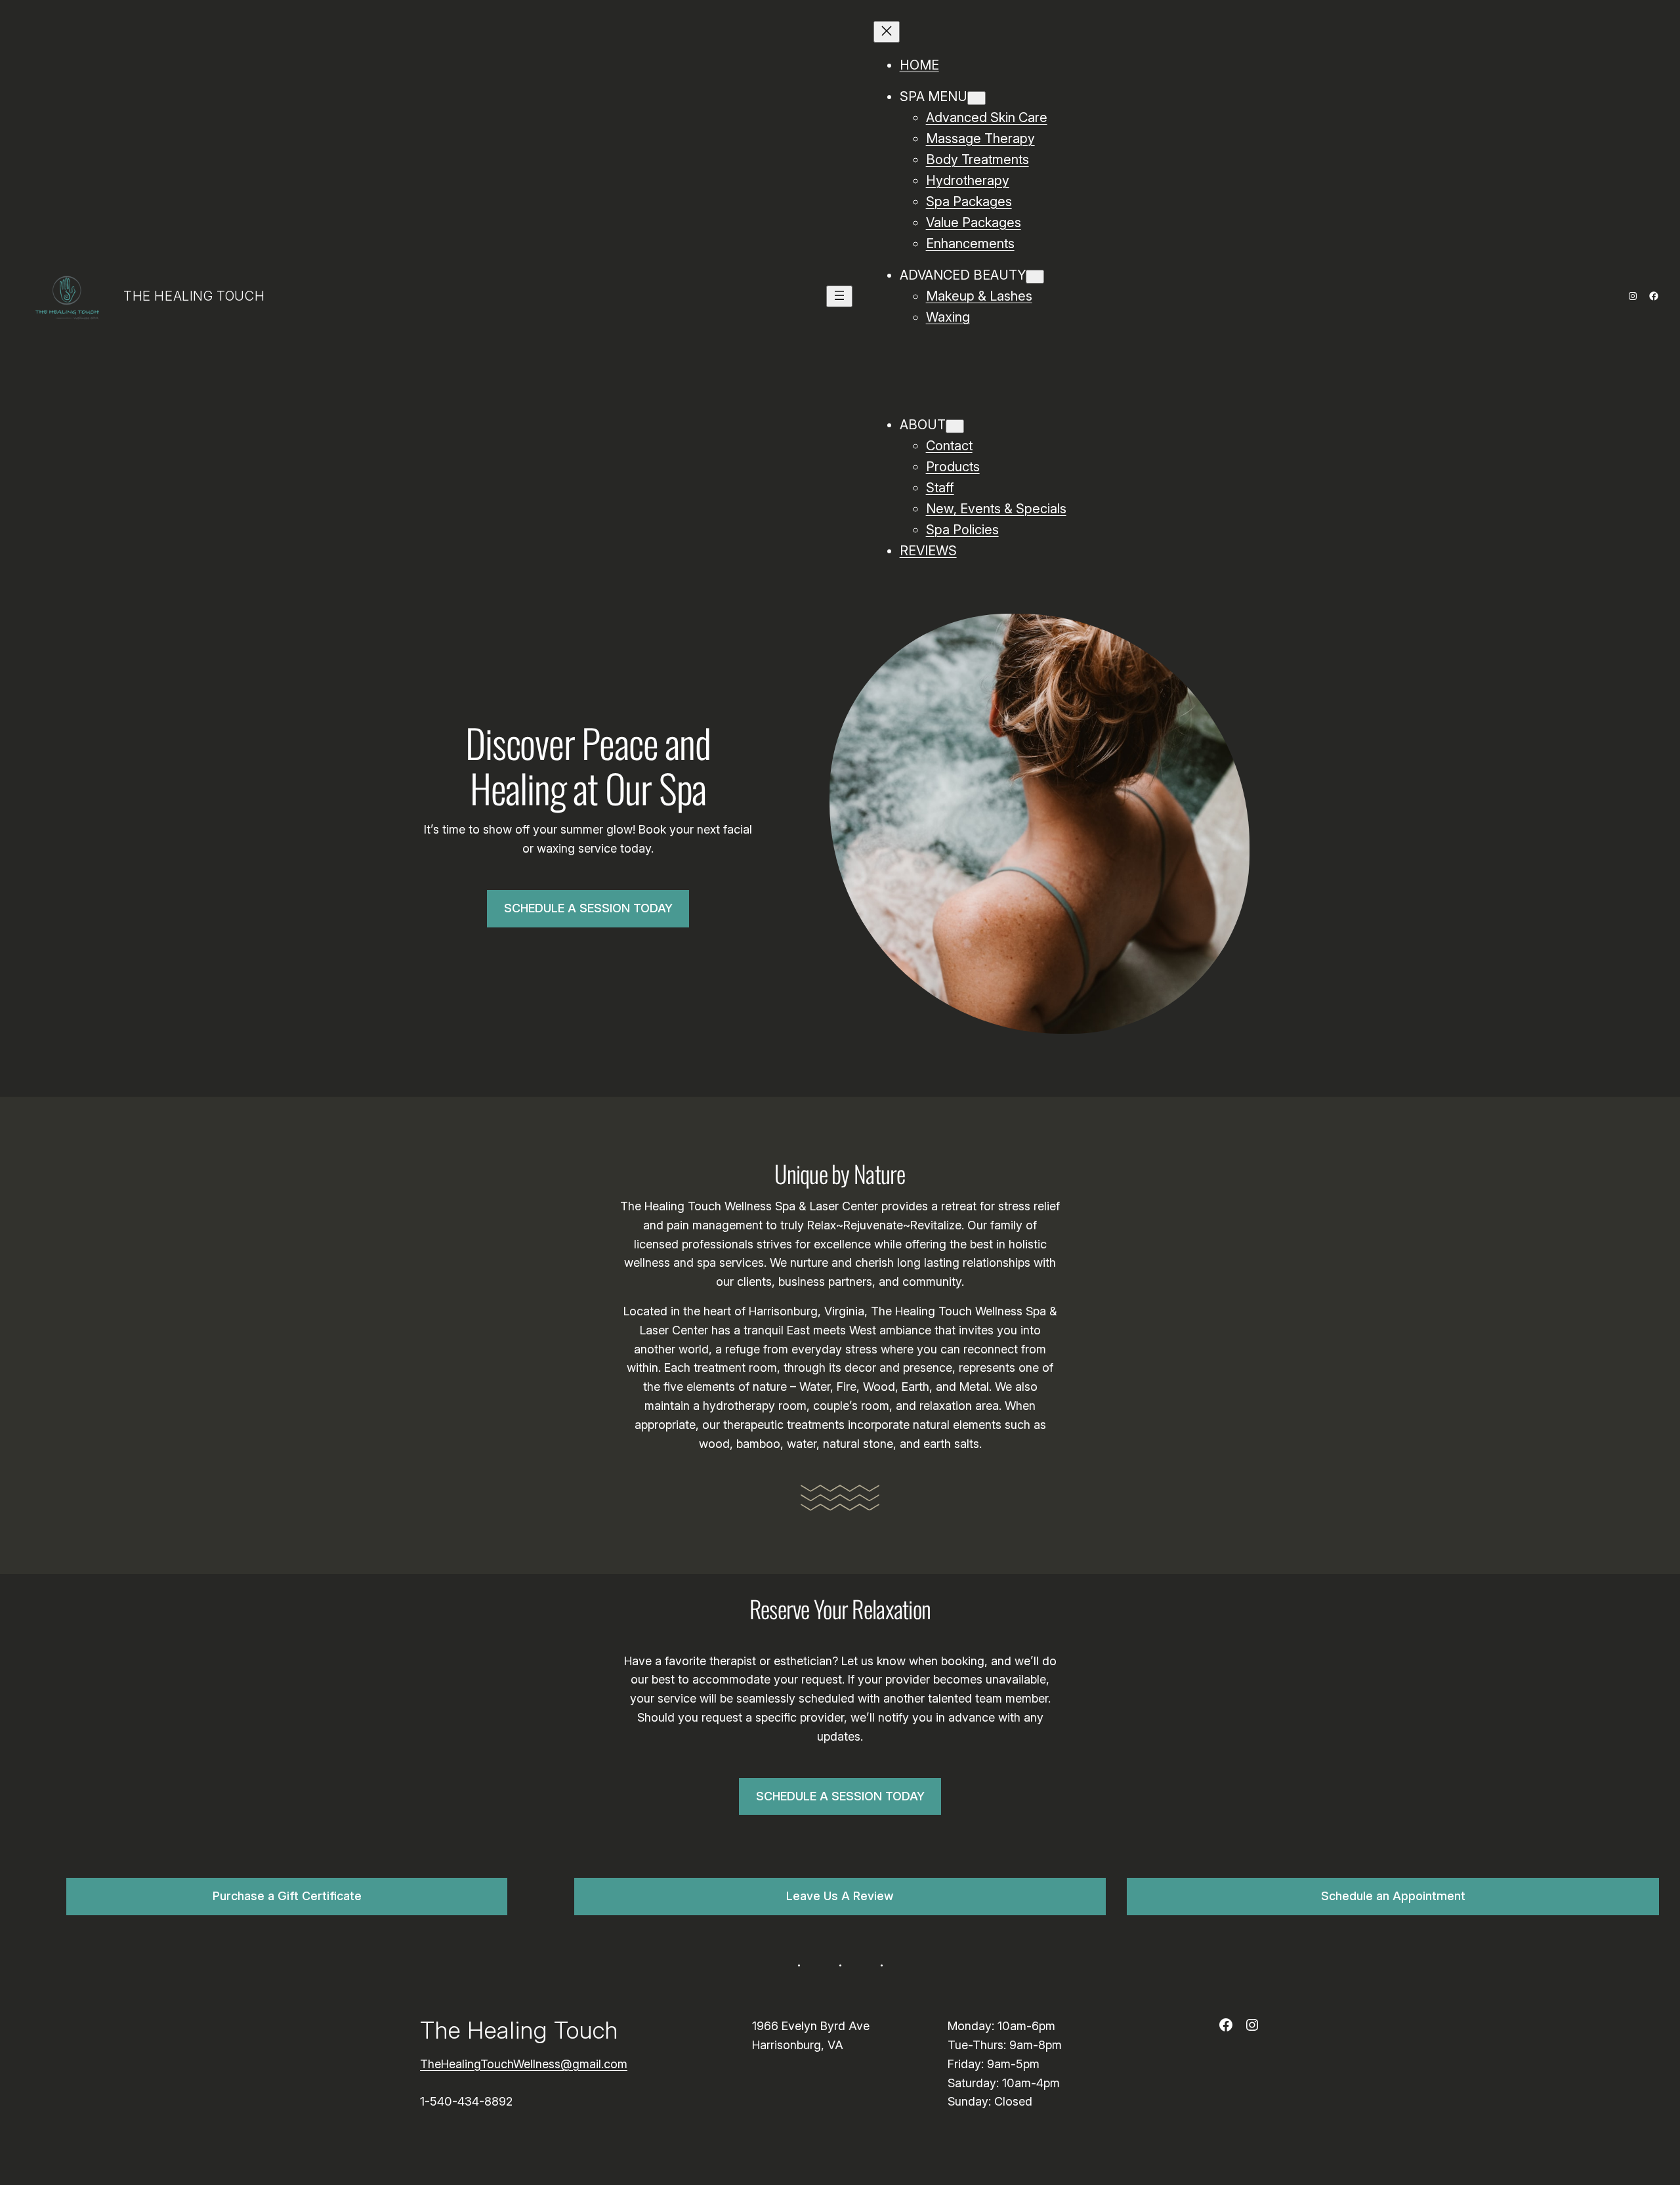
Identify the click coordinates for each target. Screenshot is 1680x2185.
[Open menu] (839, 296)
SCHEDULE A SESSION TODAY (588, 908)
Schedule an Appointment (1393, 1896)
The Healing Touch (194, 296)
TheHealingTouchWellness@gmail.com (524, 2064)
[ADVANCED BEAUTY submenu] (1035, 277)
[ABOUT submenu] (955, 426)
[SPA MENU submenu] (976, 98)
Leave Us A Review (840, 1896)
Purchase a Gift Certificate (287, 1896)
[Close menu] (887, 32)
